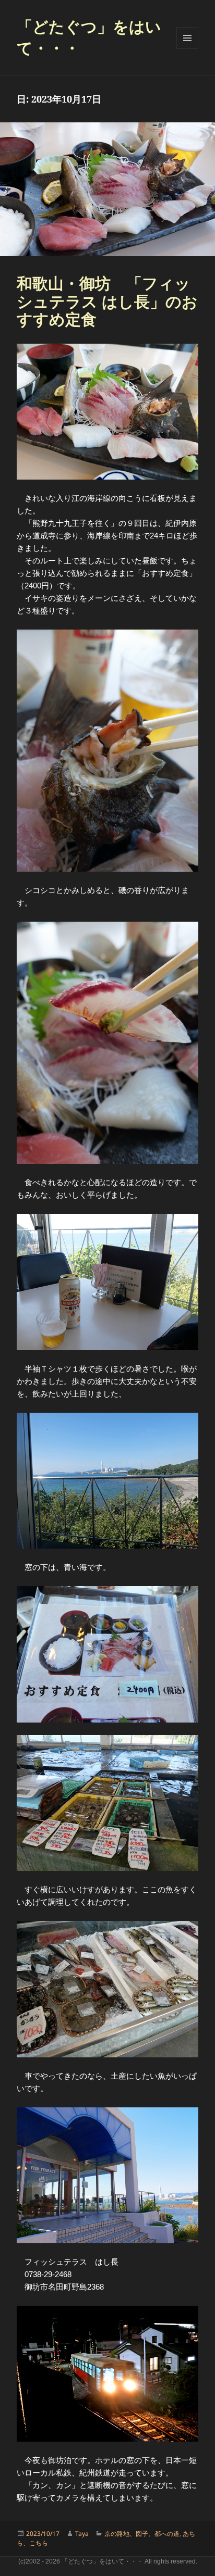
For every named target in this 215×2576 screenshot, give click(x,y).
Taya (82, 2534)
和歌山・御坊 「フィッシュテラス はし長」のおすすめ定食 (107, 301)
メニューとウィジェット (187, 38)
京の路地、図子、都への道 (142, 2534)
